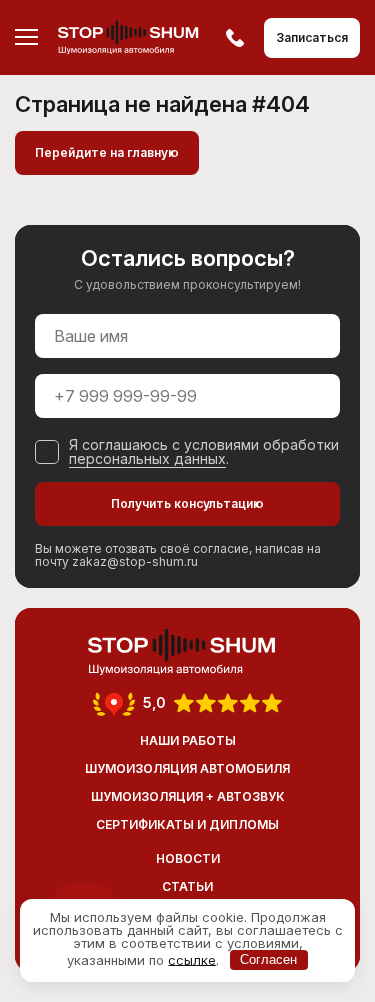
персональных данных (147, 458)
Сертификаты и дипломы (187, 824)
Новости (188, 858)
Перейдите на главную (107, 152)
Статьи (187, 886)
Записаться (312, 37)
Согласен (268, 959)
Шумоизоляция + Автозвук (188, 796)
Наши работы (188, 740)
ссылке (192, 959)
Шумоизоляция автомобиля (187, 768)
